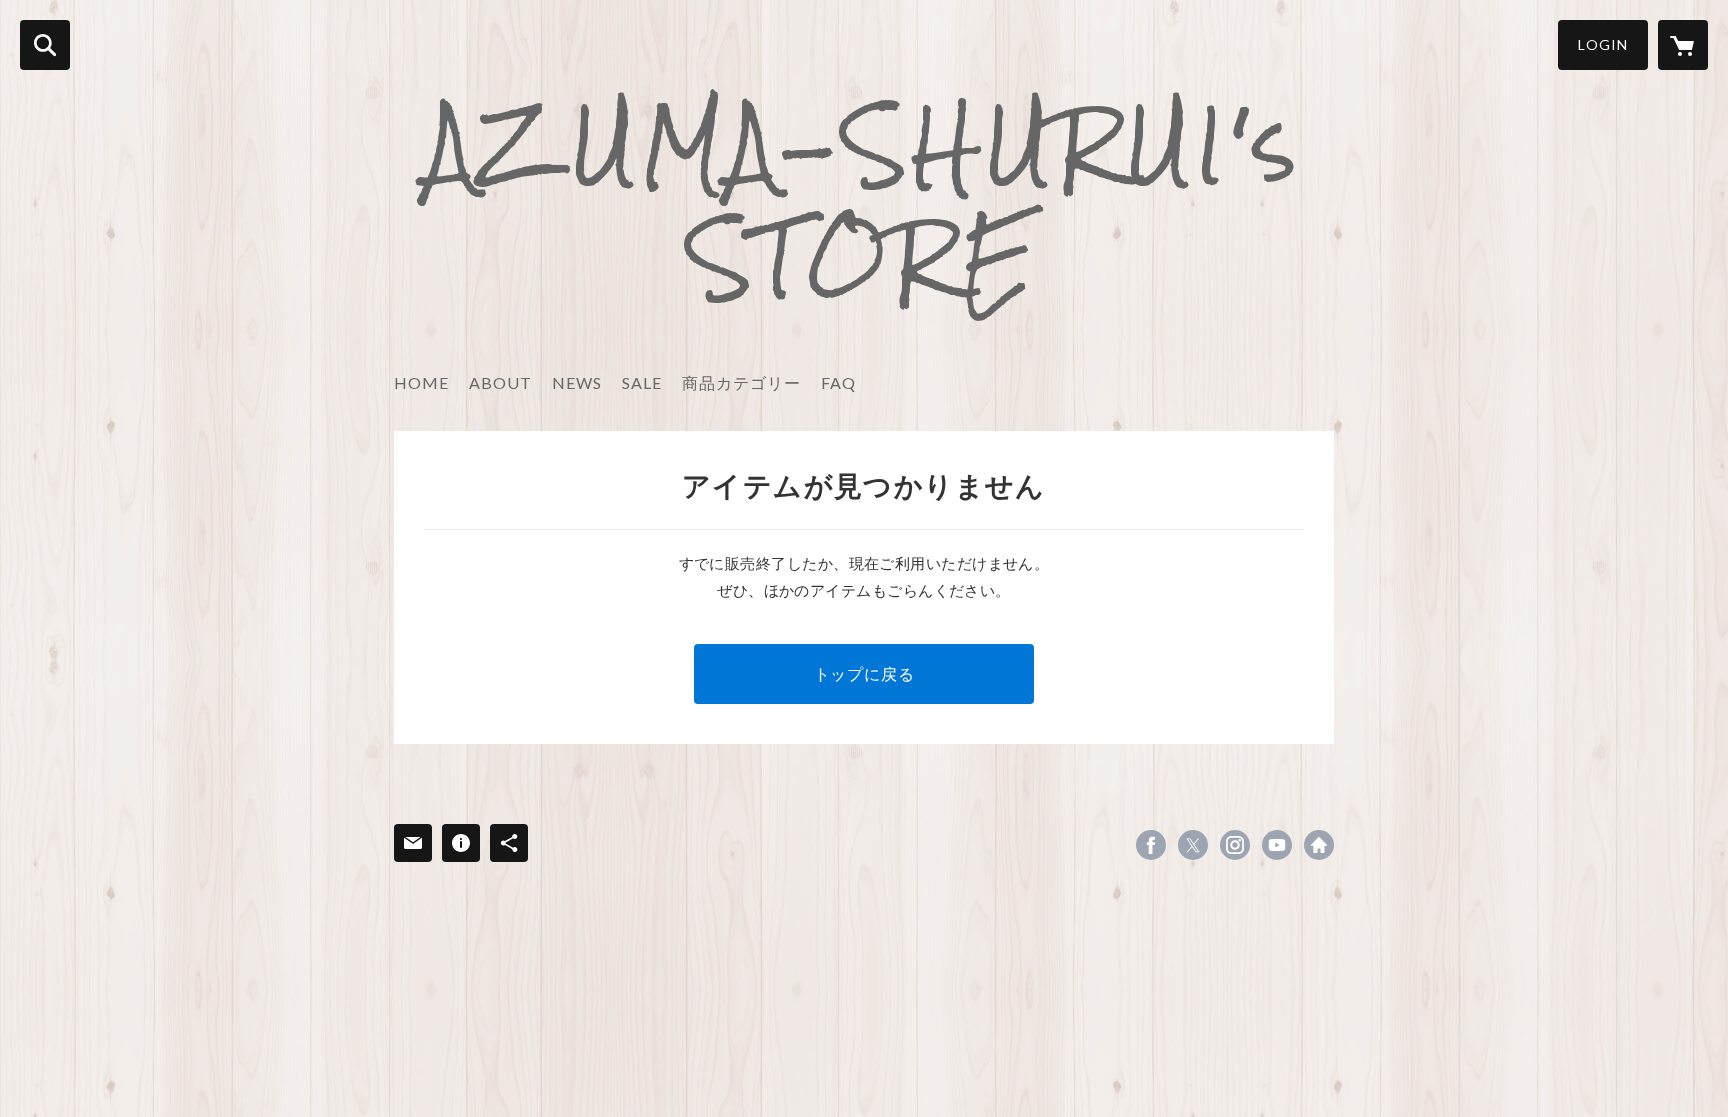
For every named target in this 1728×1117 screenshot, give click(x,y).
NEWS (577, 382)
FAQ (838, 382)
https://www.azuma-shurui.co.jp (1319, 845)
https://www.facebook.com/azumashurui (1151, 845)
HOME (421, 382)
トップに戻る (864, 673)
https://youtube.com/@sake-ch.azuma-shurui (1277, 845)
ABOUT (500, 382)
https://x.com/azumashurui (1193, 845)
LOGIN (1603, 44)
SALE (642, 382)
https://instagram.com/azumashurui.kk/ (1235, 845)
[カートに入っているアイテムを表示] (1683, 45)
